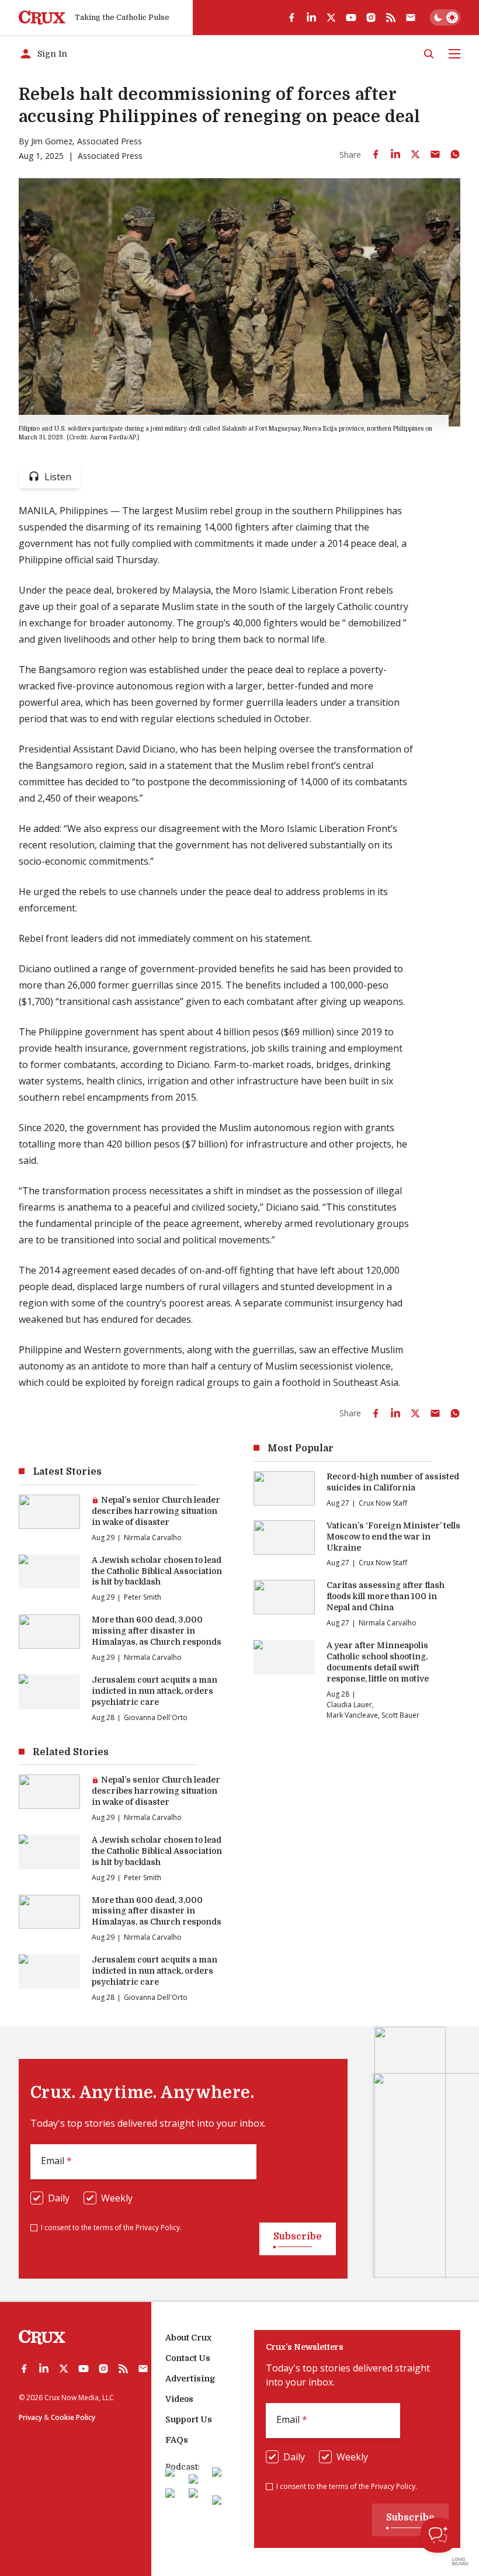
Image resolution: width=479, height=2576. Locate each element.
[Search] (429, 54)
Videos (179, 2399)
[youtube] (351, 18)
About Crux (188, 2338)
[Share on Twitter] (415, 154)
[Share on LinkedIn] (395, 154)
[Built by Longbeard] (460, 2561)
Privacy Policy (158, 2227)
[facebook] (291, 18)
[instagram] (371, 18)
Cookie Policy (73, 2417)
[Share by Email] (435, 154)
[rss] (391, 18)
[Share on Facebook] (376, 154)
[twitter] (331, 18)
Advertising (190, 2379)
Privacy (30, 2417)
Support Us (189, 2419)
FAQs (177, 2440)
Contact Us (188, 2358)
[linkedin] (311, 18)
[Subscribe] (411, 18)
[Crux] (42, 18)
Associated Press (110, 141)
